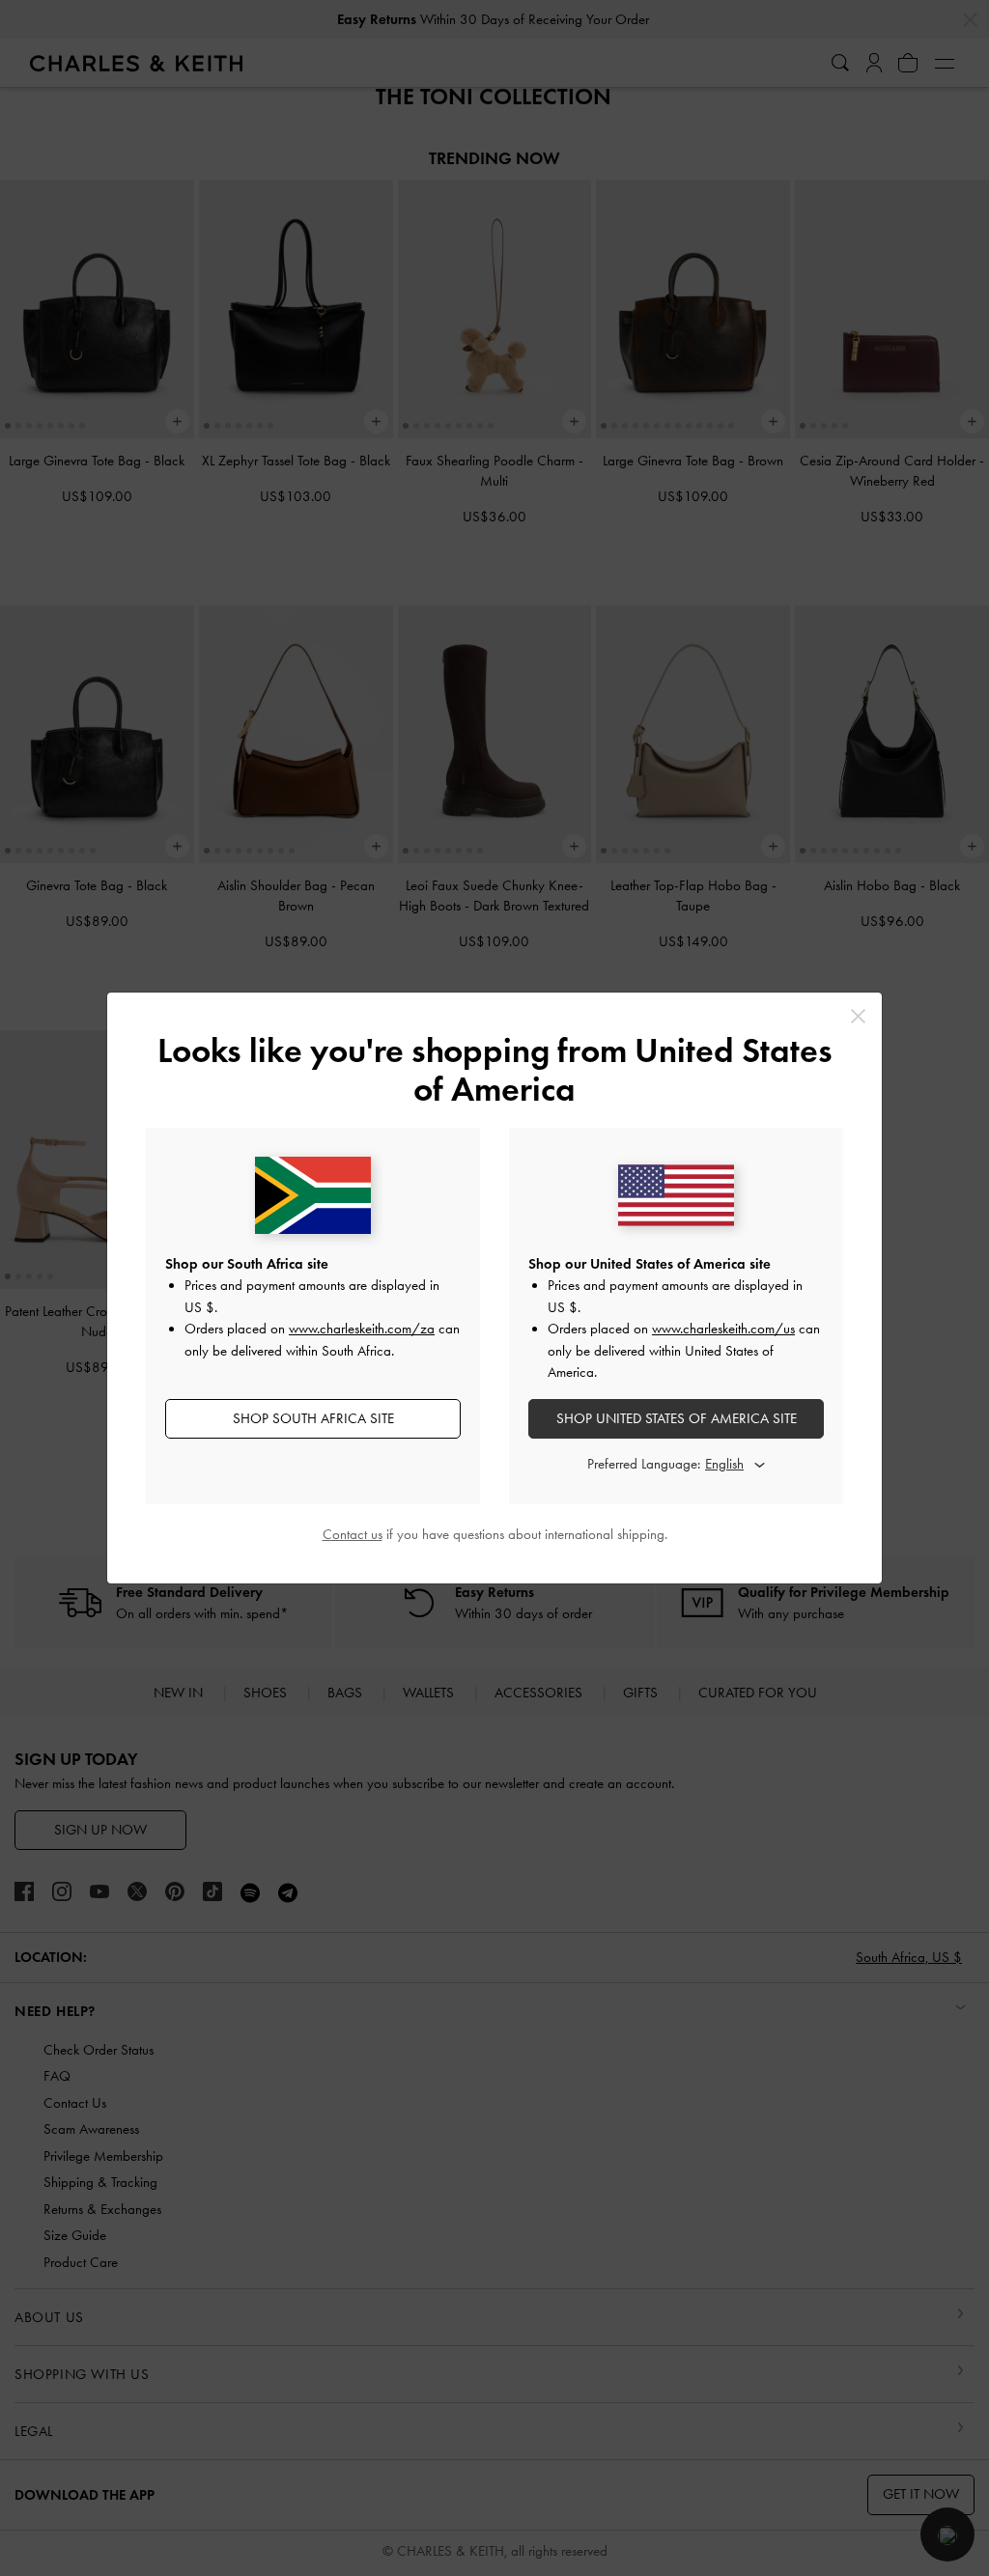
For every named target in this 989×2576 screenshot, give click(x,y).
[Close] (858, 1016)
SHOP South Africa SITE (313, 1418)
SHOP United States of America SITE (677, 1418)
